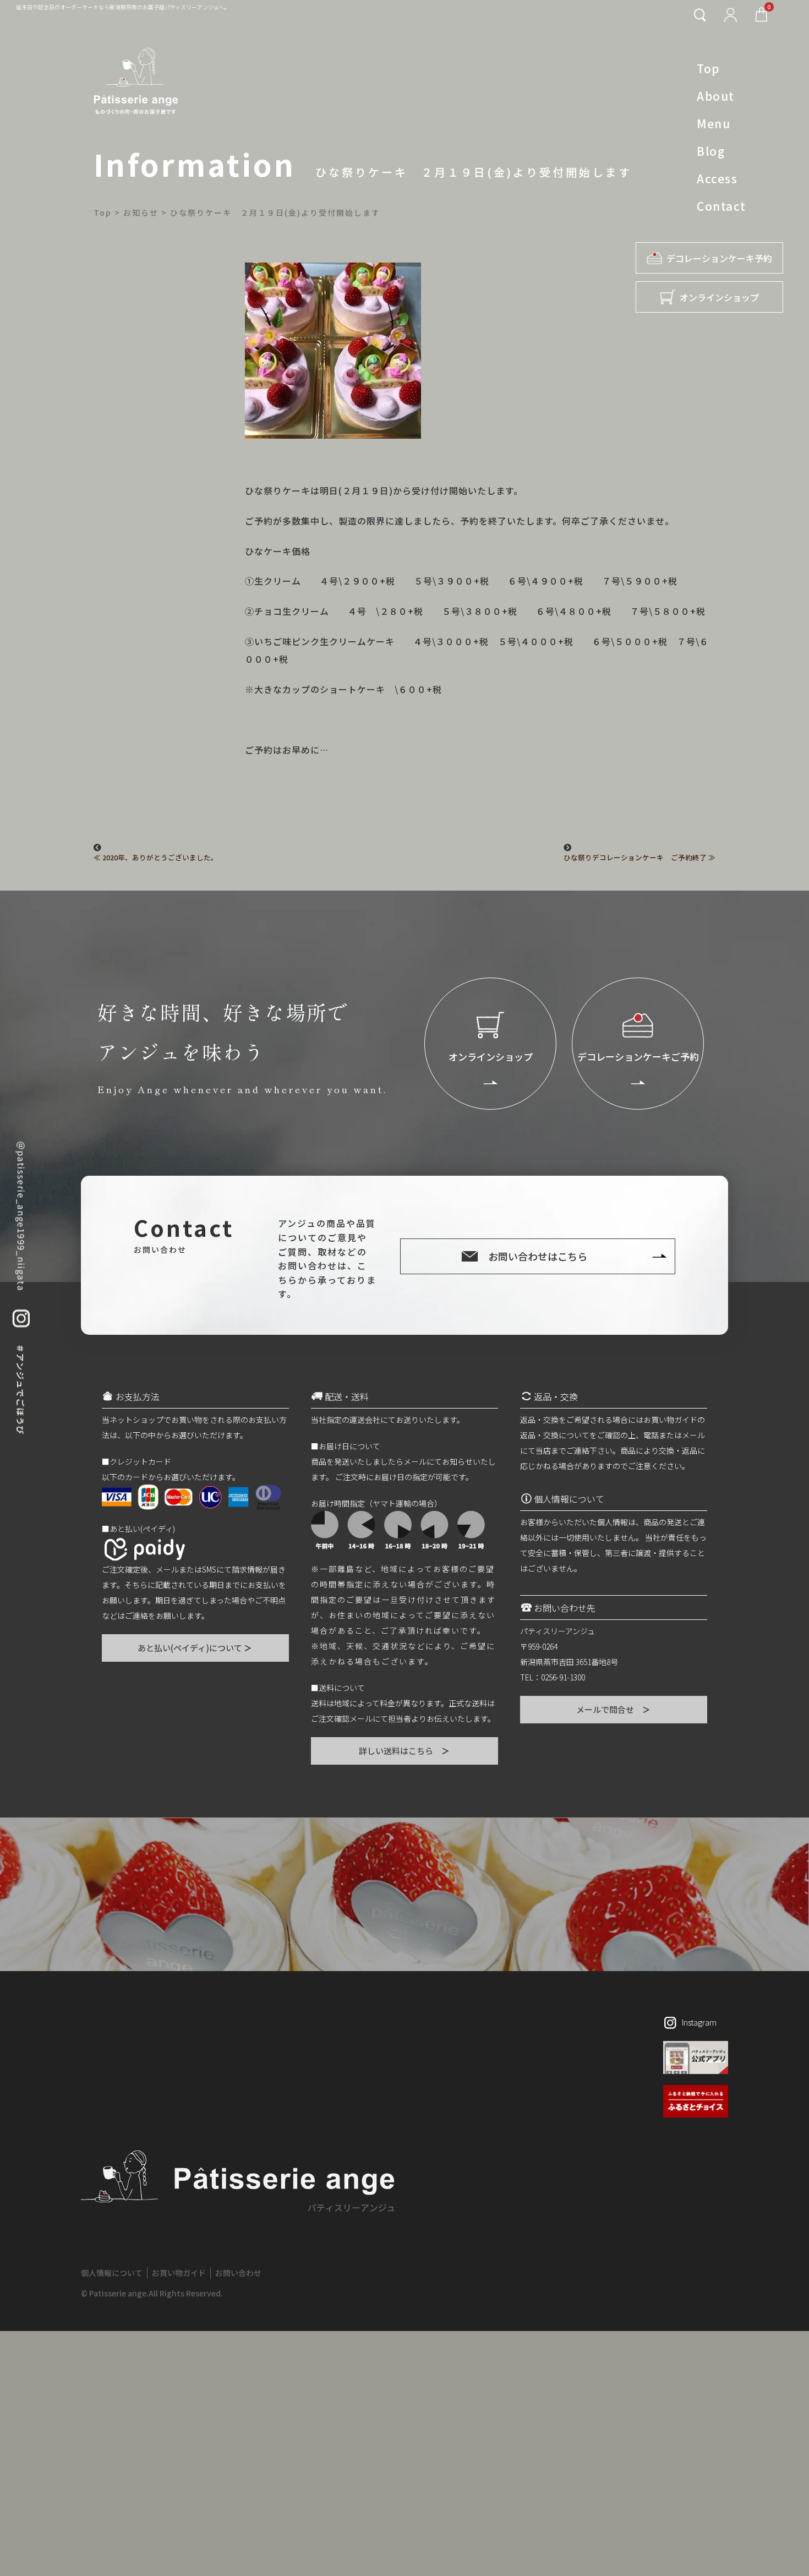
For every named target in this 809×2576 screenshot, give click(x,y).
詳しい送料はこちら (405, 1751)
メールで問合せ (614, 1709)
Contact (721, 206)
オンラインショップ (719, 297)
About (716, 96)
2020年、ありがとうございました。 (160, 858)
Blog (711, 151)
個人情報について (112, 2273)
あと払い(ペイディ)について (195, 1648)
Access (717, 178)
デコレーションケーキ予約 (719, 258)
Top (709, 68)
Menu (714, 123)
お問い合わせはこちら (538, 1256)
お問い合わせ (238, 2273)
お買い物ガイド (179, 2273)
